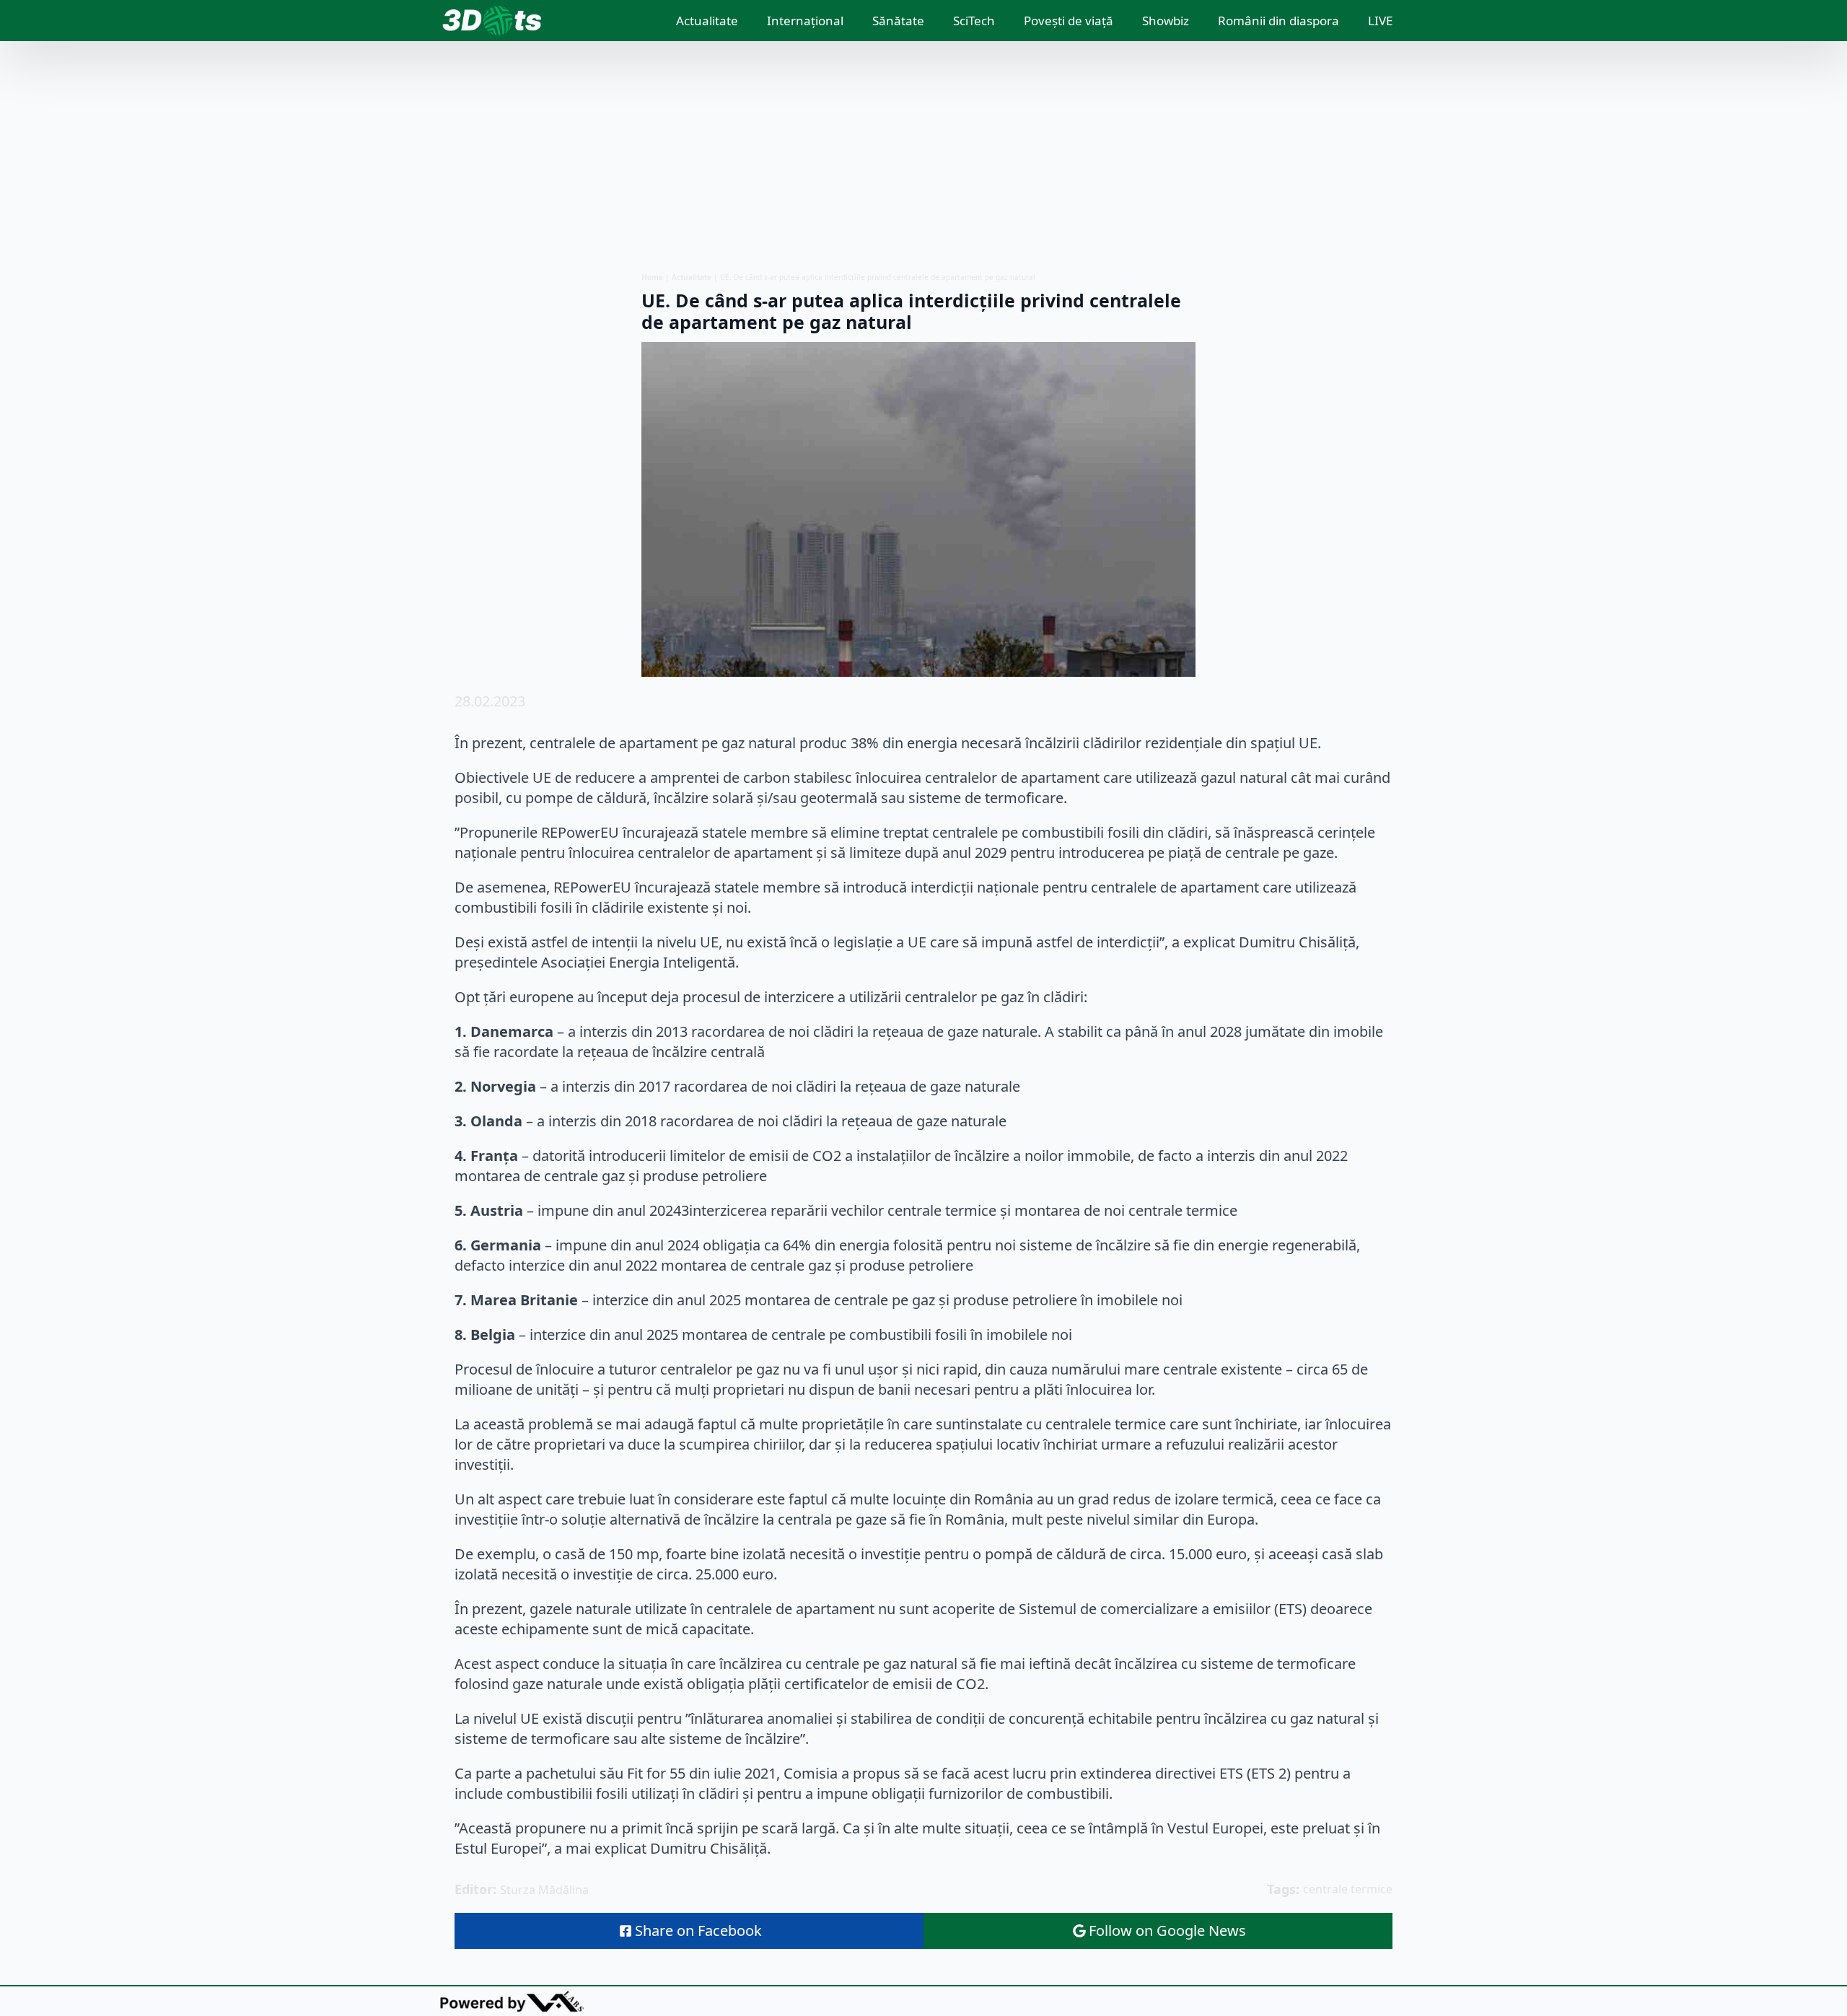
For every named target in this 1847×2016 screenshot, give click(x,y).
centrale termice (1348, 1889)
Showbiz (1166, 21)
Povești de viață (1069, 21)
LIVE (1380, 21)
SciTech (974, 21)
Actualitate (707, 21)
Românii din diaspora (1278, 21)
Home (652, 277)
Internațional (805, 21)
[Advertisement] (923, 157)
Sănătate (898, 21)
